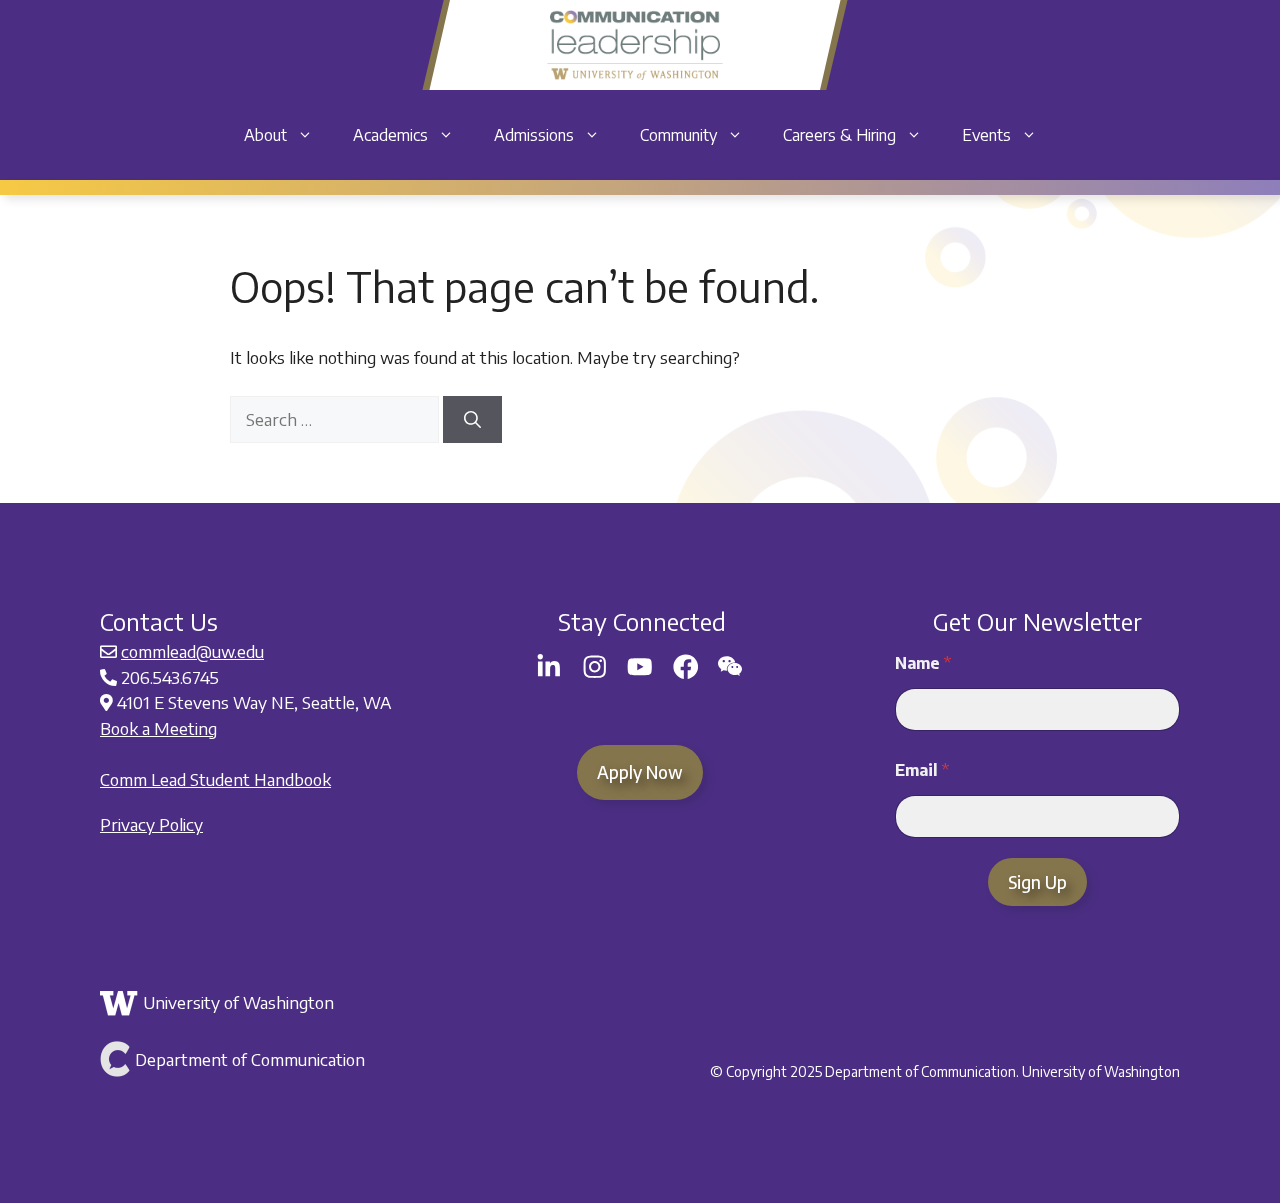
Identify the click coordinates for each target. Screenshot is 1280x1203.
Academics (390, 135)
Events (986, 135)
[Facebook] (686, 667)
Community (678, 135)
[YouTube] (640, 667)
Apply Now (640, 772)
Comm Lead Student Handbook (215, 779)
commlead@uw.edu (192, 651)
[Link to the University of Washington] (277, 1003)
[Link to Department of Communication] (277, 1059)
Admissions (534, 135)
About (265, 135)
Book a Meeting (158, 728)
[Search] (472, 420)
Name (923, 663)
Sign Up (1037, 882)
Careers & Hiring (839, 135)
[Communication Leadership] (634, 45)
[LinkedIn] (549, 667)
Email (922, 770)
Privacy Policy (151, 824)
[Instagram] (595, 667)
